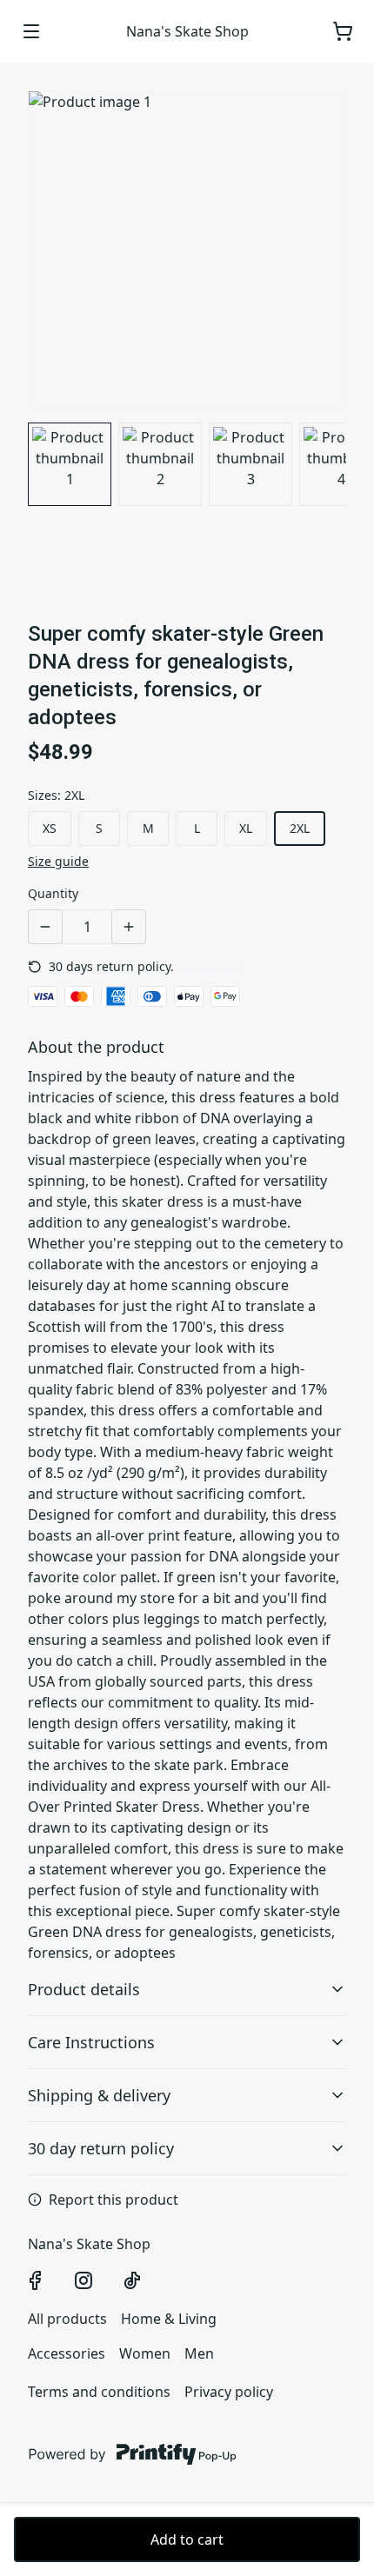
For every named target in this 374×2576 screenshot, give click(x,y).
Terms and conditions (99, 2392)
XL (246, 828)
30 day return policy (101, 2148)
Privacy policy (229, 2392)
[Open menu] (31, 31)
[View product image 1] (70, 464)
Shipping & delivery (99, 2095)
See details (209, 966)
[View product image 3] (250, 464)
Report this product (114, 2200)
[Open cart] (343, 31)
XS (50, 828)
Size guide (58, 861)
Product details (84, 1989)
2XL (300, 828)
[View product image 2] (160, 464)
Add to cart (187, 2539)
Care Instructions (91, 2042)
